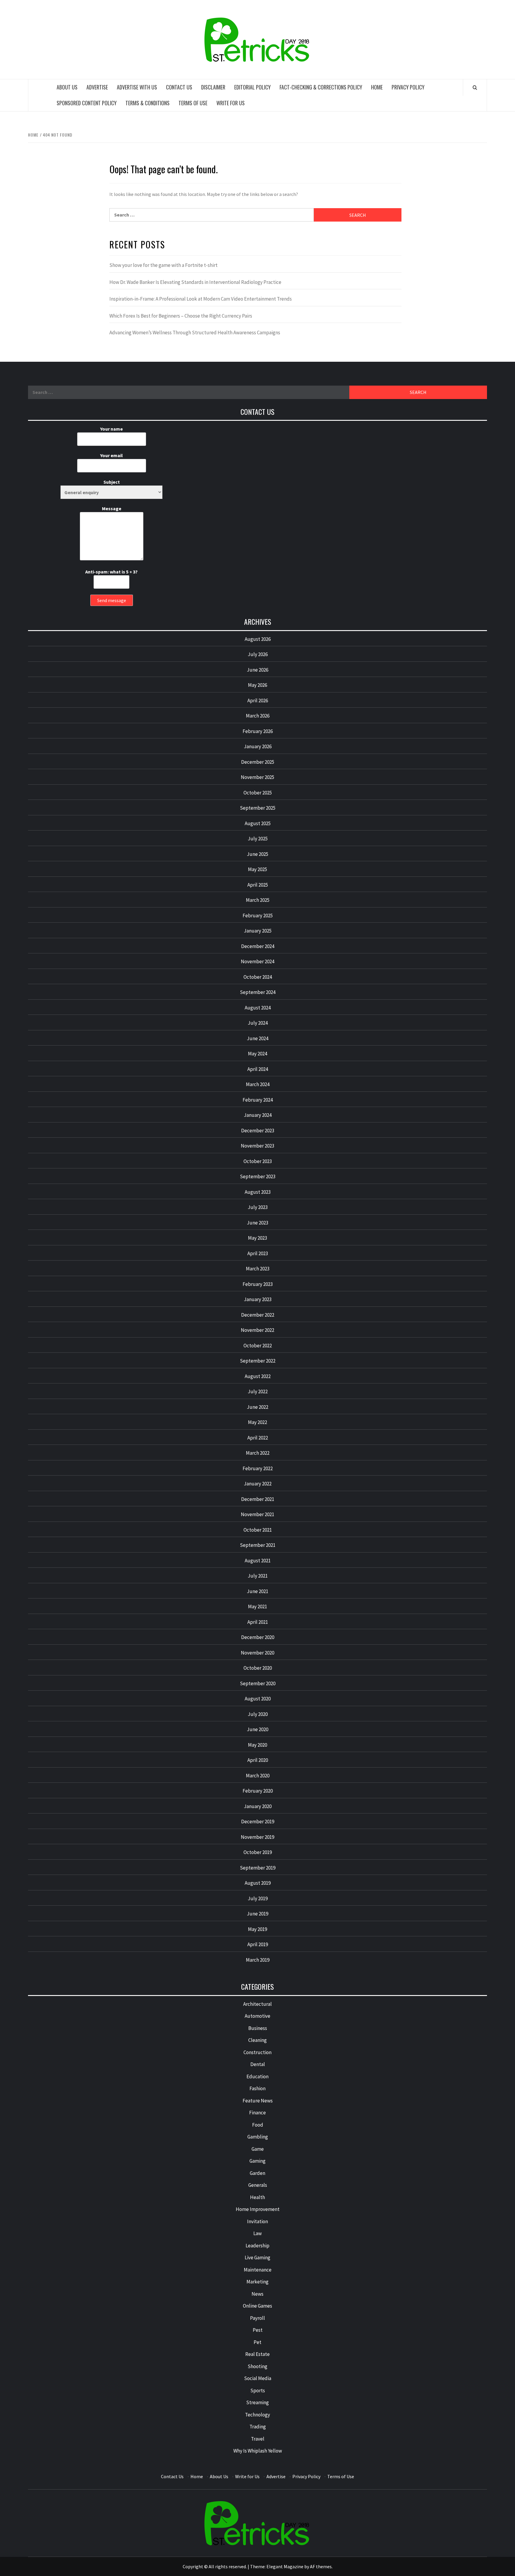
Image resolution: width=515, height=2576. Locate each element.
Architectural (257, 2004)
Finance (257, 2113)
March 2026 (258, 716)
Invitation (257, 2221)
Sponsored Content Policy (87, 103)
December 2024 (258, 946)
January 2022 (258, 1484)
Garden (257, 2173)
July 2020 (258, 1714)
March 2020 (258, 1776)
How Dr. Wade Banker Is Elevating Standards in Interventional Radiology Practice (195, 282)
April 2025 (258, 885)
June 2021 (257, 1591)
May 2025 (257, 869)
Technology (257, 2415)
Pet (257, 2342)
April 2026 (258, 701)
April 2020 (258, 1760)
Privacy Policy (408, 87)
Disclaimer (213, 87)
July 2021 (258, 1576)
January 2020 (258, 1806)
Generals (258, 2185)
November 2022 (257, 1330)
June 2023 (257, 1223)
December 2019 (258, 1822)
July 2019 (258, 1898)
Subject (112, 482)
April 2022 (258, 1438)
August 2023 (258, 1192)
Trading (258, 2427)
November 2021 (257, 1514)
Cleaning (257, 2040)
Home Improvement (258, 2209)
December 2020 (258, 1637)
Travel (258, 2439)
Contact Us (179, 87)
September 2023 (258, 1176)
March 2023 (258, 1269)
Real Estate (257, 2354)
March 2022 (258, 1453)
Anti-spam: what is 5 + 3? (111, 572)
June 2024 (257, 1038)
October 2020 (258, 1668)
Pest (258, 2330)
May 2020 (257, 1745)
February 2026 (258, 731)
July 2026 (258, 654)
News (257, 2294)
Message (112, 508)
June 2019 (257, 1914)
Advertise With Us (137, 87)
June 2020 (257, 1729)
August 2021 (258, 1561)
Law (257, 2233)
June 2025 (257, 854)
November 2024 (257, 961)
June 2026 (257, 670)
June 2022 (257, 1407)
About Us (67, 87)
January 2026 (258, 746)
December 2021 (258, 1499)
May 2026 (257, 685)
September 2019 (258, 1868)
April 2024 (258, 1069)
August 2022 (258, 1376)
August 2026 (258, 639)
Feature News (258, 2101)
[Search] (475, 87)
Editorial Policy (252, 87)
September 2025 (258, 808)
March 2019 (258, 1960)
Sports (258, 2391)
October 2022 (258, 1346)
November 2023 (257, 1146)
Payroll (257, 2318)
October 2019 (258, 1852)
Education (257, 2076)
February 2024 (258, 1100)
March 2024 (258, 1084)
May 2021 (257, 1606)
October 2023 (258, 1161)
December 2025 (258, 762)
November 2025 (257, 777)
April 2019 (258, 1944)
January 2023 (258, 1299)
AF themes (321, 2566)
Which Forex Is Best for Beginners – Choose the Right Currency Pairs (181, 316)
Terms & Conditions (148, 103)
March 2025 (258, 900)
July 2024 (258, 1023)
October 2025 (258, 793)
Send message (112, 600)
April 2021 (258, 1622)
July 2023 (258, 1207)
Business (258, 2028)
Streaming (257, 2402)
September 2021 (258, 1545)
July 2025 (258, 839)
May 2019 (257, 1929)
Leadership (257, 2246)
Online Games (257, 2306)
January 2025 (258, 931)
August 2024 (258, 1008)
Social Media (258, 2378)
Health (257, 2197)
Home (377, 87)
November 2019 (257, 1837)
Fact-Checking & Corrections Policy (321, 87)
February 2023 (258, 1284)
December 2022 (258, 1315)
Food (258, 2125)
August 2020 (258, 1699)
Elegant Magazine (285, 2566)
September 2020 (258, 1683)
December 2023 (258, 1131)
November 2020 (257, 1653)
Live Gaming (257, 2258)
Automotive (257, 2016)
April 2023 (258, 1253)
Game (258, 2149)
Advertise (97, 87)
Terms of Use (193, 103)
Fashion (257, 2088)
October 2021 (258, 1530)
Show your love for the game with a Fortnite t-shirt (163, 265)
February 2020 (258, 1791)
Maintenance (258, 2270)
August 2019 (258, 1883)
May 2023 (257, 1238)
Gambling (258, 2137)
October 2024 (258, 977)
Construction (257, 2052)
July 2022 (258, 1391)
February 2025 (258, 916)
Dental (258, 2064)
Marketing (257, 2282)
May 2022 (257, 1422)
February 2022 (258, 1468)
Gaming (257, 2161)
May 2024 (257, 1054)
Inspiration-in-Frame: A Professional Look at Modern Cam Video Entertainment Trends (201, 299)
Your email (111, 455)
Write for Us (231, 103)
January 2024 (258, 1115)
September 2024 (258, 992)
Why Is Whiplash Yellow (258, 2451)
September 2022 (258, 1361)
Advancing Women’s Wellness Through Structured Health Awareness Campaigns (195, 333)
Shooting (257, 2366)
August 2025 (258, 823)
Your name (111, 429)
